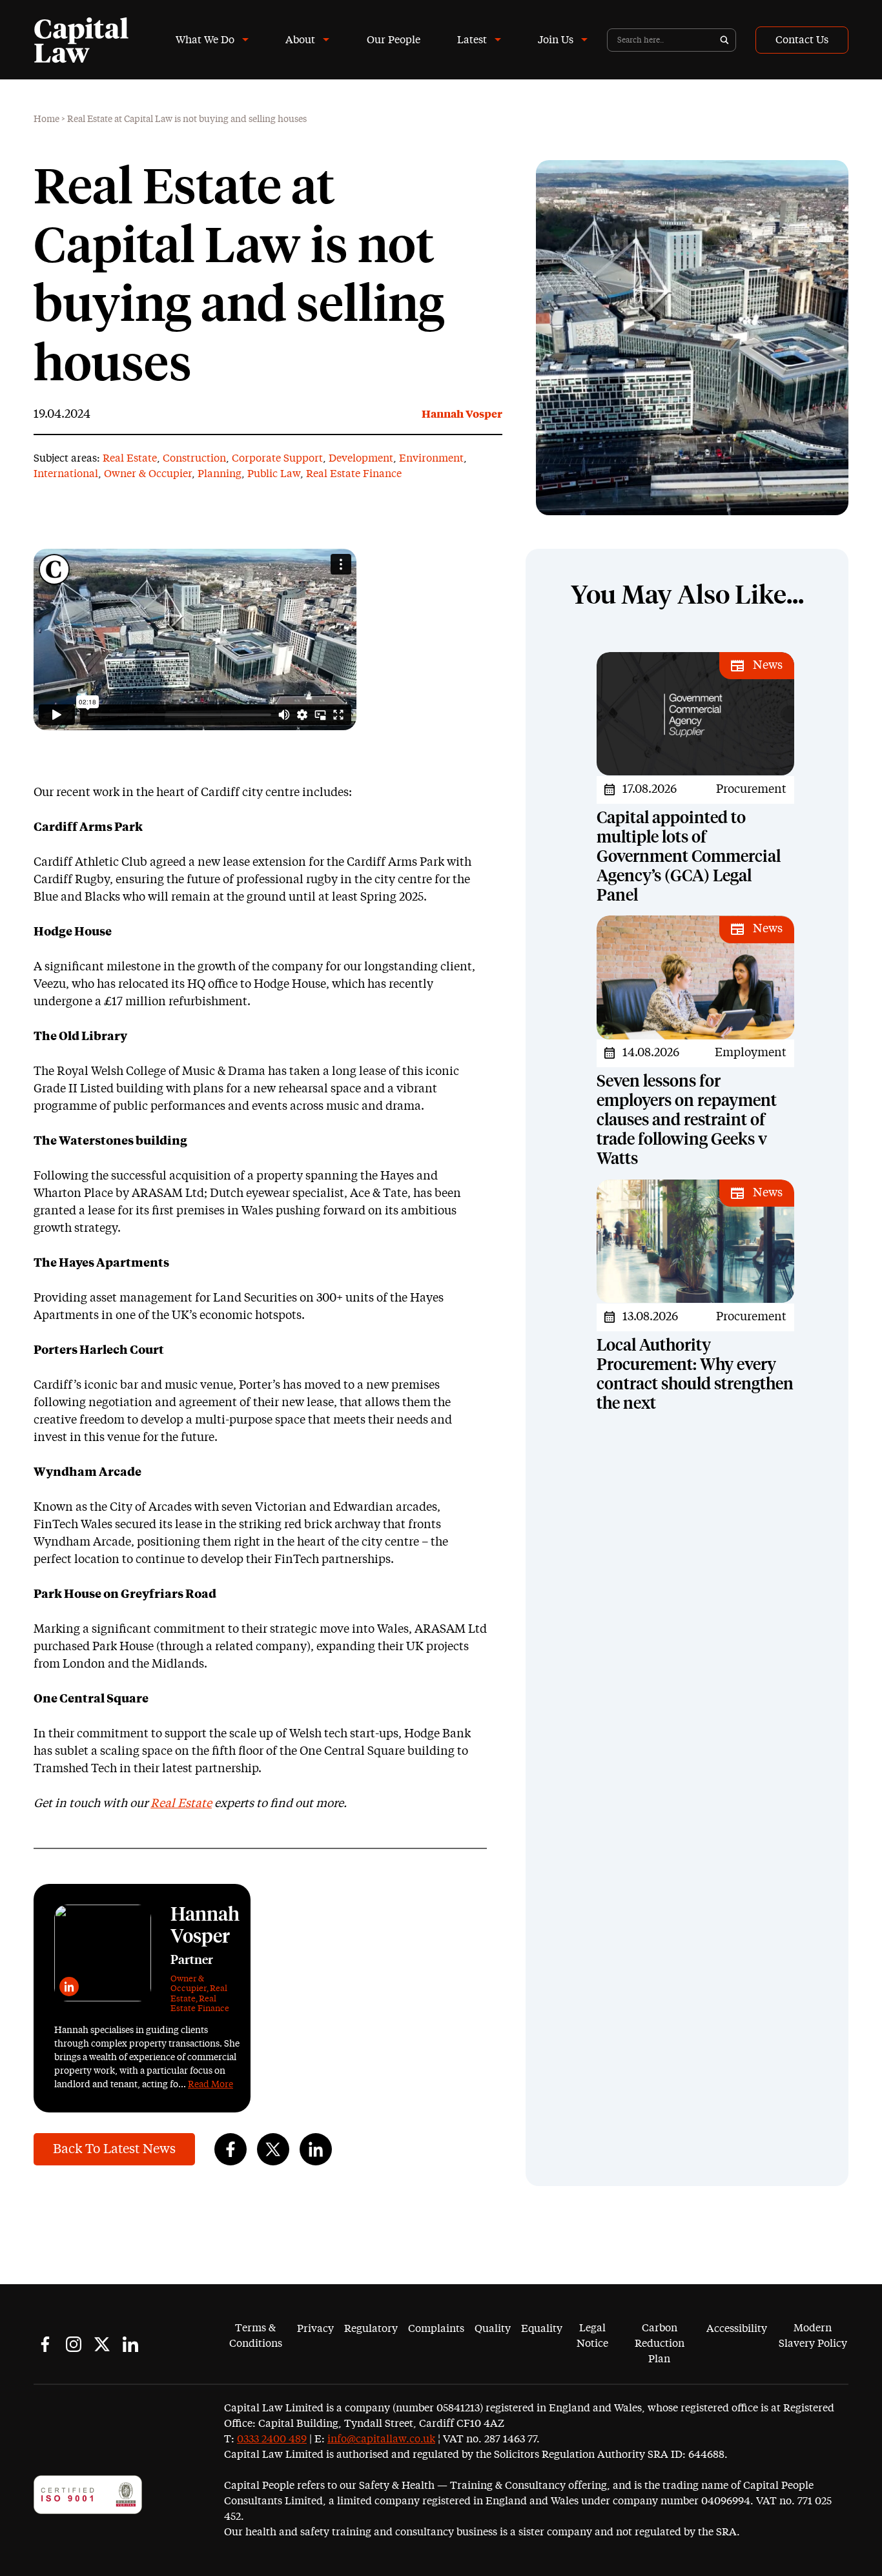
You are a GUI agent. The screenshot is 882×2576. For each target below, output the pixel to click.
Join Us (556, 40)
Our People (394, 40)
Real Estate (130, 458)
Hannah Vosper (462, 414)
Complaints (436, 2329)
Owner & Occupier (148, 474)
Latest (472, 40)
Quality (493, 2329)
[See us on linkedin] (130, 2344)
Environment (431, 458)
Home (46, 119)
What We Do (205, 40)
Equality (542, 2329)
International (66, 474)
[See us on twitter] (102, 2344)
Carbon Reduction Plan (660, 2344)
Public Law (274, 474)
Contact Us (802, 40)
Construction (194, 458)
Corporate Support (277, 458)
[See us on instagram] (74, 2344)
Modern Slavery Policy (813, 2336)
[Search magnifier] (724, 40)
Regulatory (371, 2329)
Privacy (315, 2329)
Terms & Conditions (256, 2336)
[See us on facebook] (45, 2344)
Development (361, 458)
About (300, 40)
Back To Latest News (114, 2149)
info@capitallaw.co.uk (381, 2439)
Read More (210, 2085)
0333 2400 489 (272, 2439)
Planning (220, 474)
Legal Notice (592, 2336)
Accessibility (737, 2329)
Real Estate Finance (354, 474)
